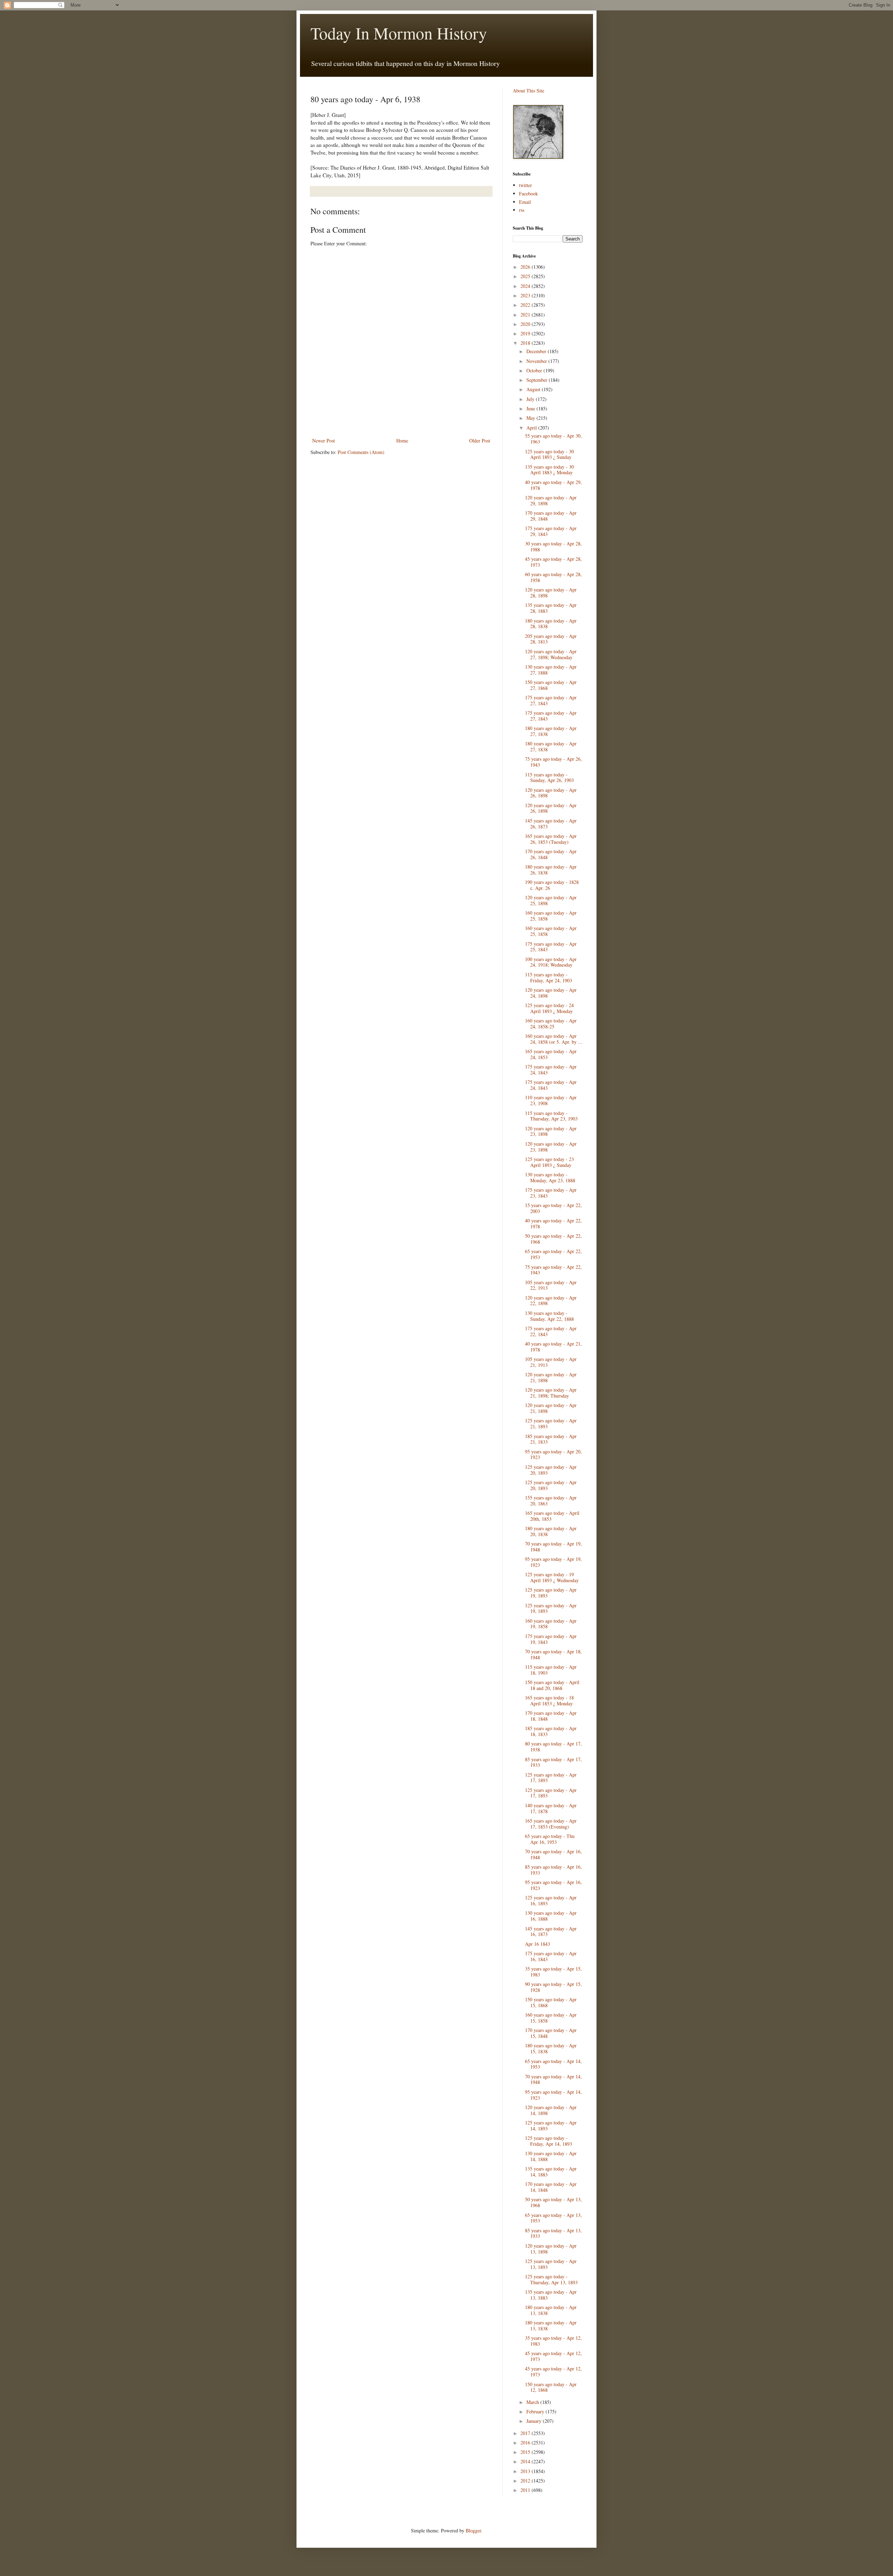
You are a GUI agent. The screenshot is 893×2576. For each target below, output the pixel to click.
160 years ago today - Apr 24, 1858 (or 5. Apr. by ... (554, 1039)
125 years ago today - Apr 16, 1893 (551, 1900)
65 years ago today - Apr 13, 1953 (553, 2218)
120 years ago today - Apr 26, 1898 (551, 793)
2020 (526, 324)
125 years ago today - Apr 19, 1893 (551, 1593)
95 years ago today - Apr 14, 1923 (553, 2095)
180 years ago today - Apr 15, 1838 (551, 2048)
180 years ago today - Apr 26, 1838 (551, 870)
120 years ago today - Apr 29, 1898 (551, 500)
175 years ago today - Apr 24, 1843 (551, 1070)
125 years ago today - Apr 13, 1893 (551, 2264)
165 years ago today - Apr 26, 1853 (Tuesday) (551, 839)
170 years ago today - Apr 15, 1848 (551, 2033)
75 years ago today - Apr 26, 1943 (553, 762)
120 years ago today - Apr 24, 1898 (551, 993)
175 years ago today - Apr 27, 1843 (551, 700)
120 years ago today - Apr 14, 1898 (551, 2110)
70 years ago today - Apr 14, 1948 (553, 2079)
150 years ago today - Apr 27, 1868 (551, 685)
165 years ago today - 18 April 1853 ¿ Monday (549, 1700)
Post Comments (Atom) (361, 452)
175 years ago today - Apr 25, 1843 (551, 947)
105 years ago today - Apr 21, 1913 (551, 1362)
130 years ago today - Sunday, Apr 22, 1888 (549, 1316)
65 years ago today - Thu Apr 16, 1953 (550, 1839)
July (531, 399)
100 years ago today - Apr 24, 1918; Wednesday (551, 962)
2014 (526, 2461)
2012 (526, 2481)
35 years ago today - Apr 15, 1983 (553, 1972)
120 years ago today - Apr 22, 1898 (551, 1301)
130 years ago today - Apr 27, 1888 (551, 670)
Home (402, 441)
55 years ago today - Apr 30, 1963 (553, 439)
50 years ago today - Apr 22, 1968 (553, 1239)
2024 (526, 286)
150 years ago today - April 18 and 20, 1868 (552, 1685)
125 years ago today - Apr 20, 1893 (551, 1470)
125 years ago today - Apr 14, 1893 (551, 2125)
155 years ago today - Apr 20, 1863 (551, 1501)
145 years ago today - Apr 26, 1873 (551, 824)
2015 (526, 2452)
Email (525, 202)
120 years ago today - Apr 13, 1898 (551, 2249)
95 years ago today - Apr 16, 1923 (553, 1885)
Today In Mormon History (399, 33)
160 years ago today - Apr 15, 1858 (551, 2018)
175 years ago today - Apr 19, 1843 (551, 1639)
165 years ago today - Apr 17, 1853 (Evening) (551, 1824)
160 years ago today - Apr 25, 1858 (551, 916)
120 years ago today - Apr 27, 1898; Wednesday (551, 654)
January (535, 2421)
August (534, 389)
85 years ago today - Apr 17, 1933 (553, 1762)
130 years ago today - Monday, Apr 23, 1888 (550, 1177)
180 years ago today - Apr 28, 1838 (551, 624)
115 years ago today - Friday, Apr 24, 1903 (549, 977)
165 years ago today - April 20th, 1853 (552, 1516)
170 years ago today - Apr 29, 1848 (551, 516)
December (537, 351)
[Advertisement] (401, 417)
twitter (526, 185)
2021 (526, 315)
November (537, 361)
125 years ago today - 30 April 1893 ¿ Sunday (549, 454)
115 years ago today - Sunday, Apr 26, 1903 (549, 777)
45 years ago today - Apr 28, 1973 (553, 562)
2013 (526, 2471)
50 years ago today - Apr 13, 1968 (553, 2202)
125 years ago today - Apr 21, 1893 (551, 1423)
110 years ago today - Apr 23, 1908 (551, 1100)
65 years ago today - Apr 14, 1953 (553, 2064)
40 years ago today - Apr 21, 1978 (553, 1347)
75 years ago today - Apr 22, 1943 (553, 1270)
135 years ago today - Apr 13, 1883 (551, 2295)
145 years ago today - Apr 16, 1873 (551, 1931)
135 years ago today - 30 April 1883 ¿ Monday (549, 470)
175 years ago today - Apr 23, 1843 (551, 1193)
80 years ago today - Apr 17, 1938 (553, 1747)
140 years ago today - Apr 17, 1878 (551, 1808)
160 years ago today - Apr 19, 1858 (551, 1624)
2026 (526, 267)
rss (522, 210)
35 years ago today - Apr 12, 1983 (553, 2341)
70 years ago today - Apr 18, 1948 (553, 1654)
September (538, 380)
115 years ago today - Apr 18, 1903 (551, 1670)
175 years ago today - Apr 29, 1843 (551, 531)
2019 (526, 333)
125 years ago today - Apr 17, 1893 (551, 1778)
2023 (526, 295)
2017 (526, 2433)
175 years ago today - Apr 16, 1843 (551, 1956)
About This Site (528, 91)
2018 (526, 343)
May (531, 418)
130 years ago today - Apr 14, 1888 (551, 2156)
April (532, 428)
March (533, 2402)
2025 (526, 276)
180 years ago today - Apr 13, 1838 (551, 2310)
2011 (526, 2490)
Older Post (480, 441)
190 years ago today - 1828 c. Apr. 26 (552, 885)
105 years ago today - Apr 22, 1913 (551, 1285)
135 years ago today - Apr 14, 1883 (551, 2172)
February (536, 2411)
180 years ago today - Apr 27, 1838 (551, 731)
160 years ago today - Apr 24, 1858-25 (551, 1023)
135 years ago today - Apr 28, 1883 (551, 608)
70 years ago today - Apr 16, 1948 (553, 1854)
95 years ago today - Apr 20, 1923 (553, 1454)
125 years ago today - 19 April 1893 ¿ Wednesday (552, 1577)
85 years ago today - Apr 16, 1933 (553, 1870)
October (535, 370)
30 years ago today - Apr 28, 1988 (553, 546)
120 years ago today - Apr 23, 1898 (551, 1131)
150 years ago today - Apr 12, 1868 (551, 2387)
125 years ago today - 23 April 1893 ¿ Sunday (549, 1162)
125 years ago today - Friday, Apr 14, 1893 (549, 2141)
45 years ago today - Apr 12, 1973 (553, 2356)
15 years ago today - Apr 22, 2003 (553, 1208)
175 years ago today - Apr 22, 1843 (551, 1331)
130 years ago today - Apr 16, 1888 (551, 1916)
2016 (526, 2443)
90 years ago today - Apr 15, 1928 (553, 1987)
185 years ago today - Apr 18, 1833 (551, 1731)
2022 (526, 305)
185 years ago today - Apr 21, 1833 (551, 1439)
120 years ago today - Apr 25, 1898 (551, 900)
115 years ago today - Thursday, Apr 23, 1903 (551, 1116)
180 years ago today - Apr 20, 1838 (551, 1531)
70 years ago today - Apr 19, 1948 (553, 1547)
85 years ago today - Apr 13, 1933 (553, 2233)
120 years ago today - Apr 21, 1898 (551, 1377)
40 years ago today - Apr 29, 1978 (553, 485)
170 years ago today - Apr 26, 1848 (551, 854)
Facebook (528, 193)
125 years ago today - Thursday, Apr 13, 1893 (551, 2279)
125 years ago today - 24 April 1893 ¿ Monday (549, 1008)
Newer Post (324, 441)
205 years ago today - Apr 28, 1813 (551, 639)
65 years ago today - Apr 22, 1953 (553, 1254)
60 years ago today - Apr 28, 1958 (553, 577)
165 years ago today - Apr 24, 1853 (551, 1054)
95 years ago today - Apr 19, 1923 (553, 1562)
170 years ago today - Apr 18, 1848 (551, 1716)
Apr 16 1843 (538, 1944)
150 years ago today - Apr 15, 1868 (551, 2002)
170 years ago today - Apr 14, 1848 (551, 2187)
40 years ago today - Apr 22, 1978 (553, 1223)
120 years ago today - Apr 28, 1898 (551, 593)
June (531, 408)
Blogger (473, 2530)
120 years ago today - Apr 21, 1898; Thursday (551, 1393)
